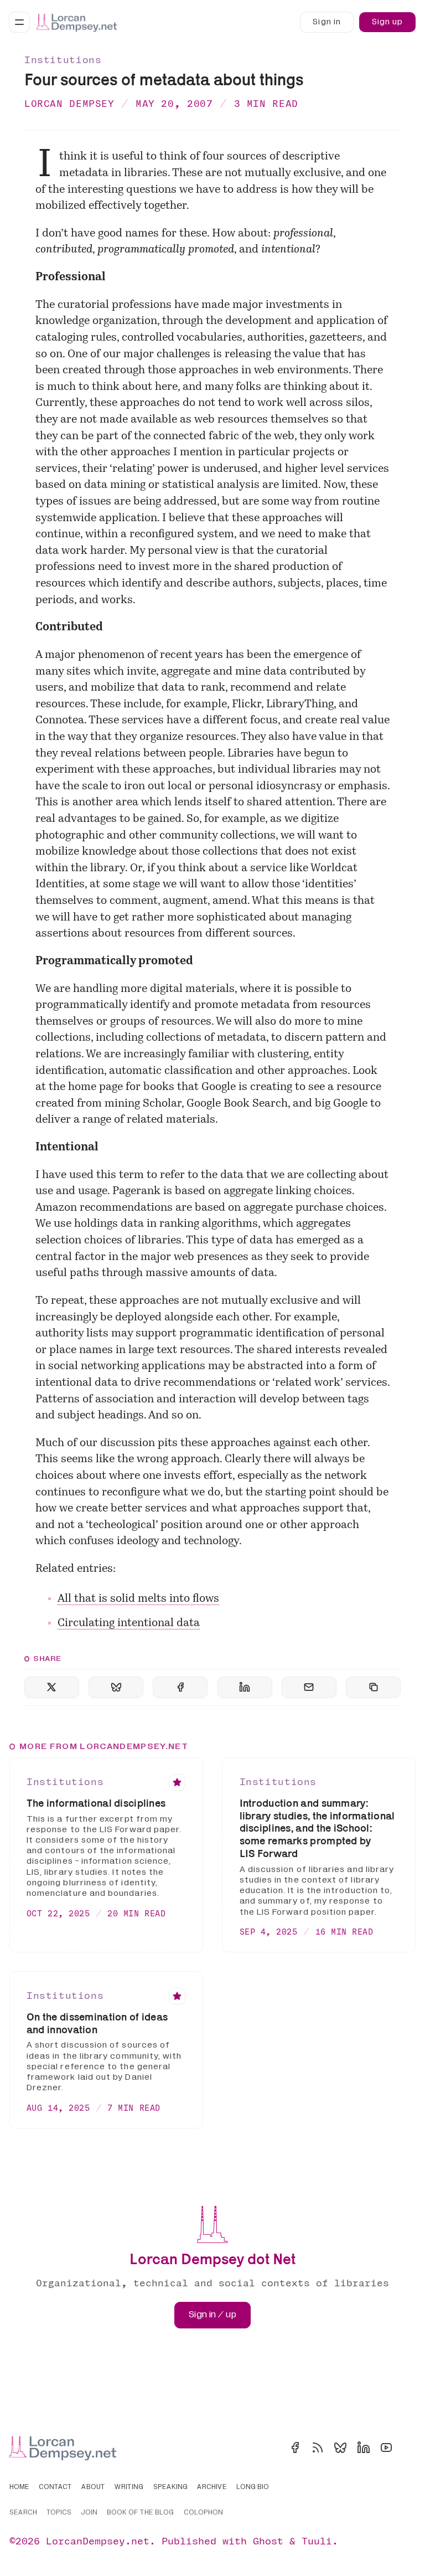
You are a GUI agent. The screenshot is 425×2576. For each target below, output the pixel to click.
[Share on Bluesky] (116, 1687)
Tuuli (317, 2541)
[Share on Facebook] (180, 1687)
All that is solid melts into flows (138, 1599)
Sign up (387, 22)
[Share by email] (309, 1687)
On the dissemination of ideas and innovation (97, 2023)
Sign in (326, 22)
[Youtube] (386, 2448)
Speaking (170, 2487)
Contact (55, 2487)
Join (89, 2513)
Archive (212, 2487)
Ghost (268, 2541)
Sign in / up (212, 2315)
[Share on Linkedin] (245, 1687)
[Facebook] (295, 2448)
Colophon (203, 2513)
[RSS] (318, 2448)
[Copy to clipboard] (373, 1687)
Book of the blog (140, 2513)
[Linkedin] (364, 2448)
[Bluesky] (340, 2448)
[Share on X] (52, 1687)
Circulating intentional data (129, 1623)
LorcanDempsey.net (98, 2541)
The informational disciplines (96, 1803)
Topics (59, 2513)
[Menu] (19, 22)
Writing (129, 2487)
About (93, 2487)
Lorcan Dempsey (69, 103)
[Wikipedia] (409, 2448)
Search (23, 2513)
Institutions (63, 60)
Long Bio (253, 2487)
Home (19, 2487)
